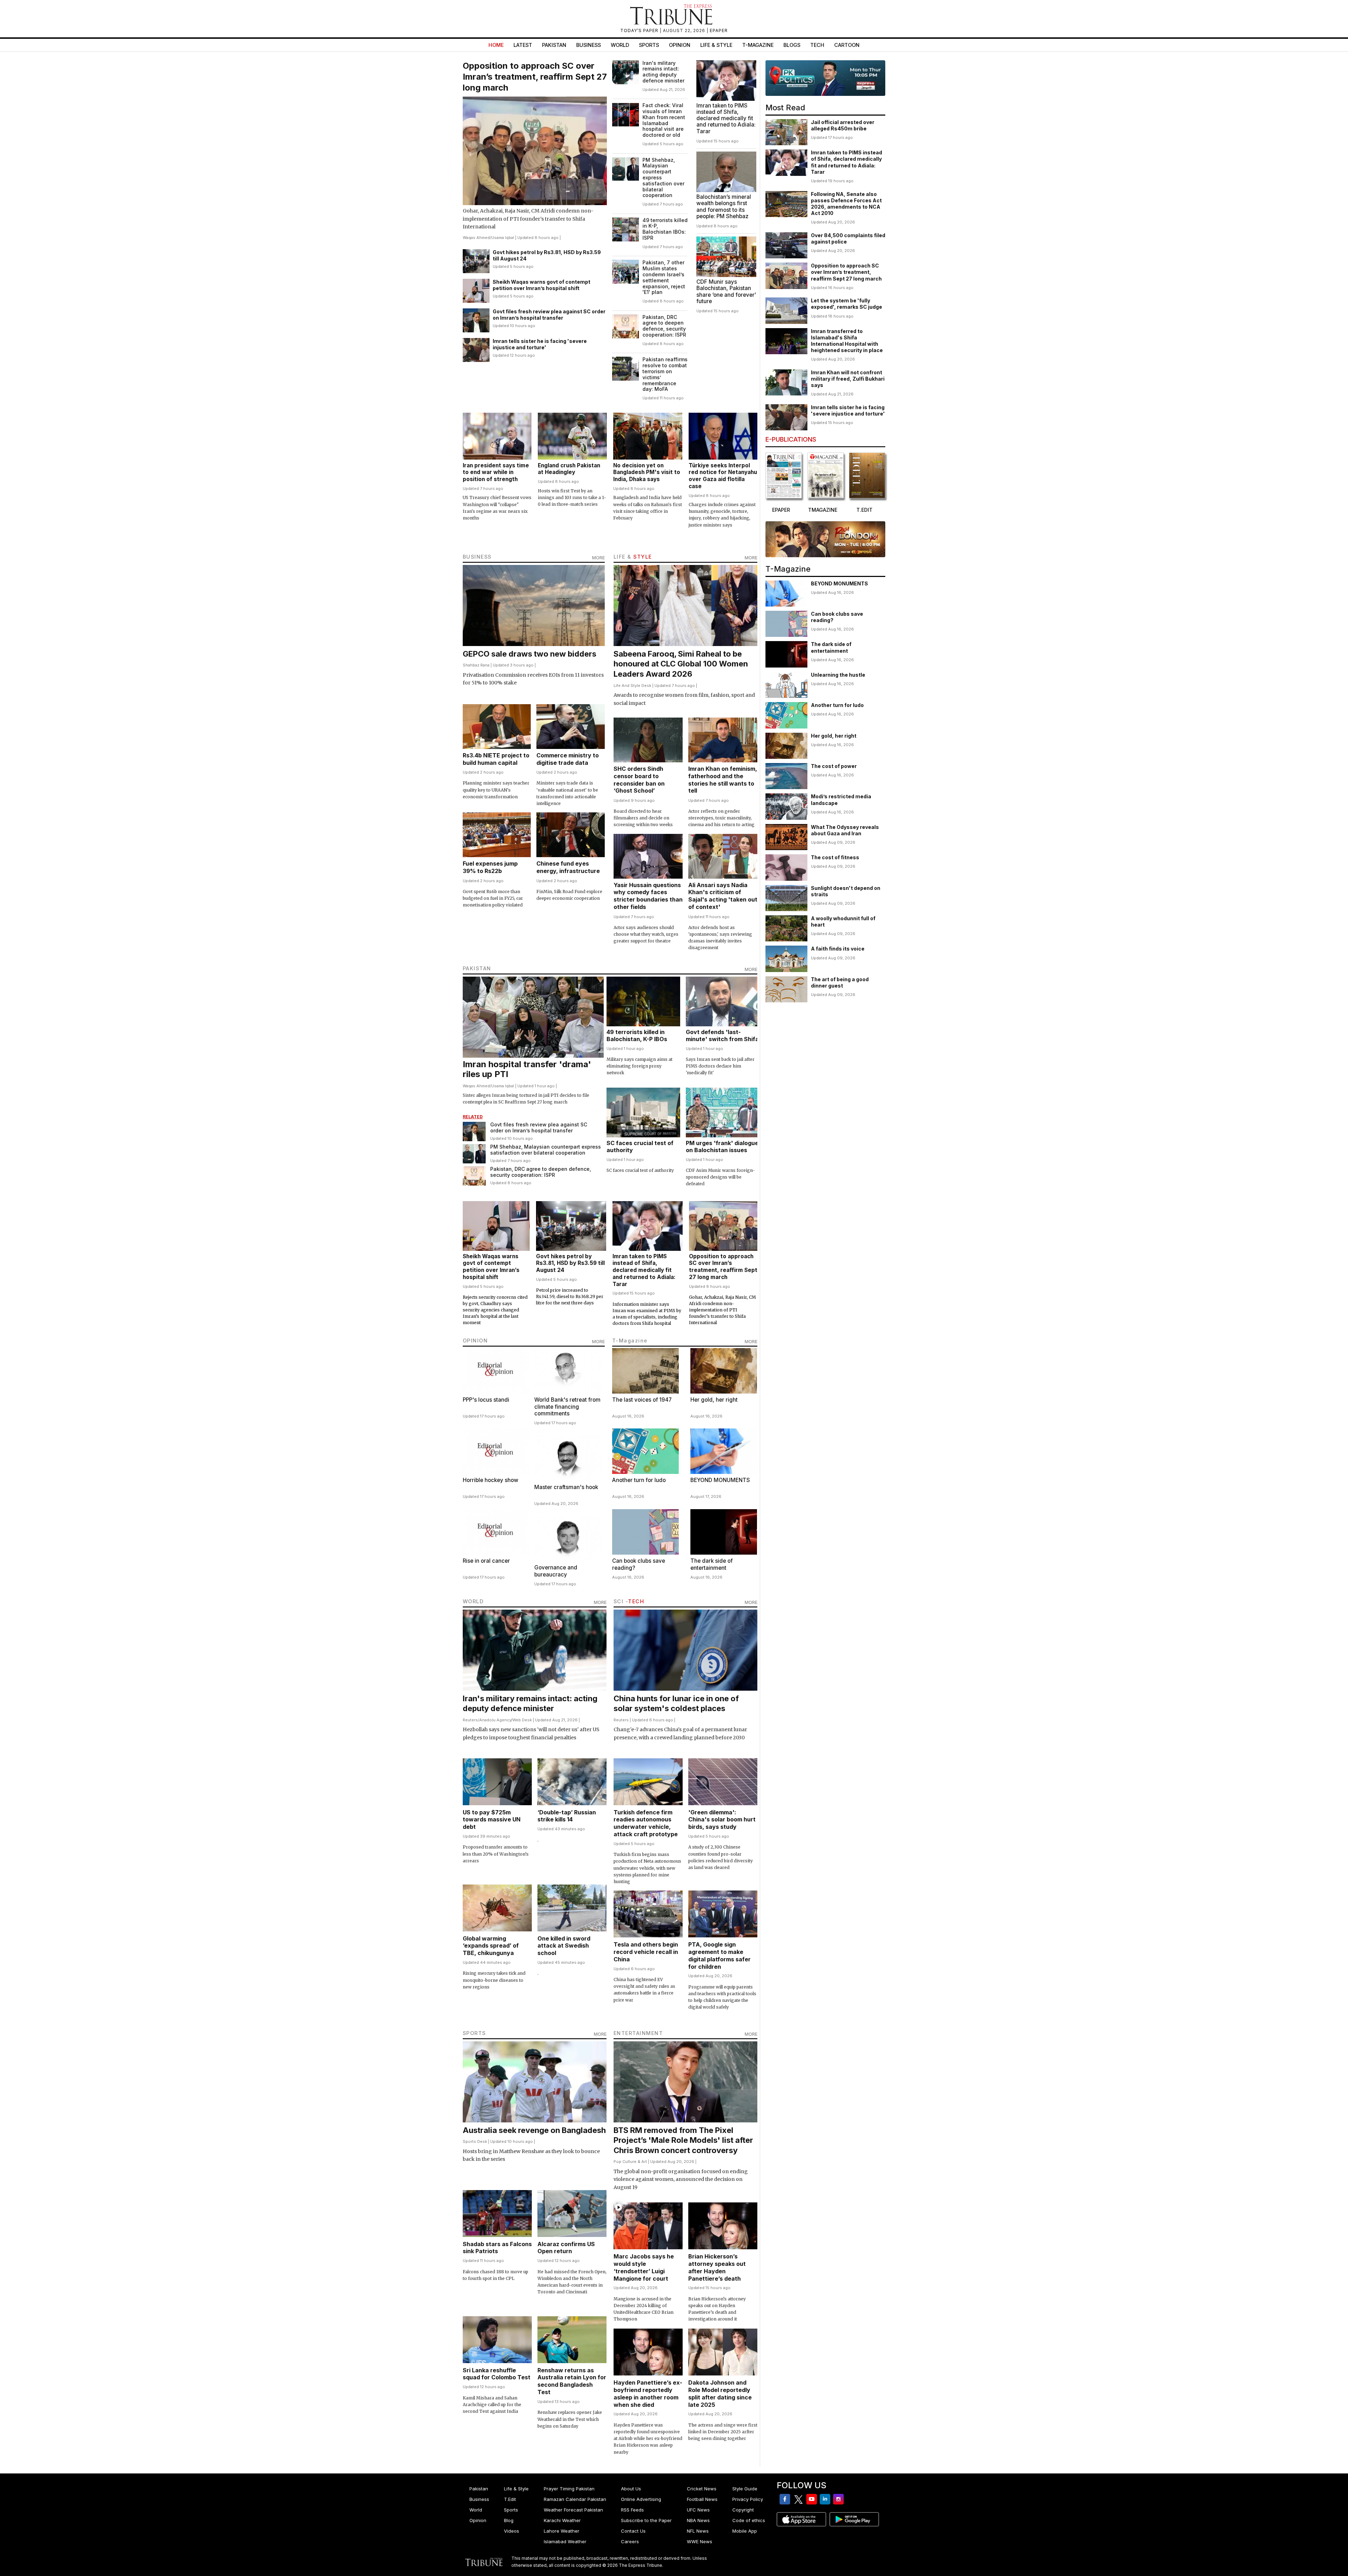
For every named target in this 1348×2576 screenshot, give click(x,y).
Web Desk (522, 1720)
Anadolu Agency (495, 1720)
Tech (817, 45)
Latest (523, 45)
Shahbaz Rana (476, 665)
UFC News (698, 2510)
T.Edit (510, 2499)
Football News (702, 2499)
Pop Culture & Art (630, 2162)
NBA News (698, 2520)
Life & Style (716, 45)
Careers (630, 2541)
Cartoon (847, 45)
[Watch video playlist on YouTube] (825, 78)
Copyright (743, 2510)
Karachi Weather (562, 2520)
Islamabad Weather (565, 2541)
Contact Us (633, 2531)
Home (496, 45)
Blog (509, 2520)
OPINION (475, 1341)
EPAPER (719, 30)
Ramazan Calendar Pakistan (575, 2499)
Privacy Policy (748, 2499)
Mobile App (745, 2531)
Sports (649, 45)
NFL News (698, 2531)
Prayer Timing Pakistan (569, 2489)
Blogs (792, 45)
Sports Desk (475, 2141)
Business (589, 45)
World (620, 45)
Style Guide (745, 2489)
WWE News (700, 2541)
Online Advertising (641, 2499)
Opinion (680, 45)
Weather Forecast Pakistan (573, 2510)
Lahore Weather (562, 2531)
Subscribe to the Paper (646, 2520)
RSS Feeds (632, 2510)
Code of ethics (749, 2520)
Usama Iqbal (503, 238)
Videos (512, 2531)
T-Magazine (758, 45)
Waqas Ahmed (476, 238)
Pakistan (554, 45)
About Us (631, 2489)
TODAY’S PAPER (640, 30)
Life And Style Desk (632, 686)
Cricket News (702, 2489)
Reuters (470, 1720)
